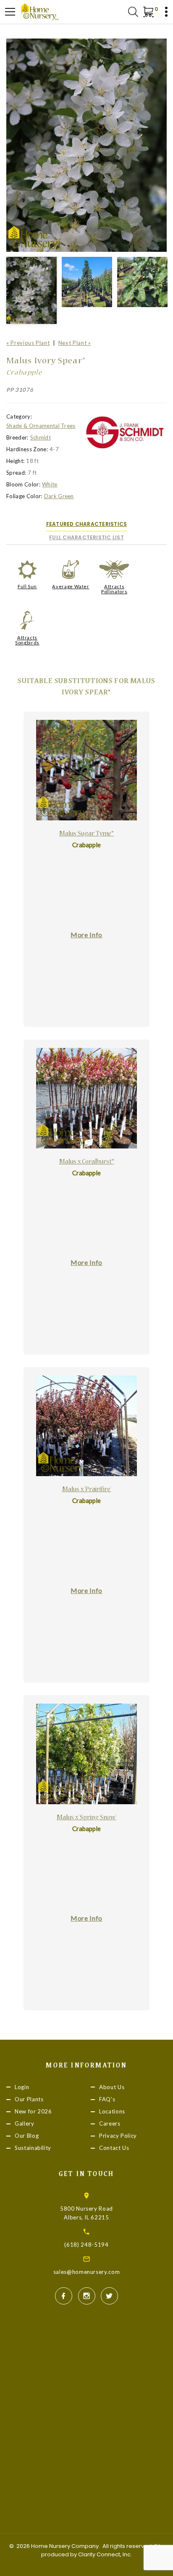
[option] (86, 145)
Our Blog (27, 2136)
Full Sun (27, 586)
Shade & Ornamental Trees (41, 426)
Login (22, 2087)
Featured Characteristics (87, 524)
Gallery (25, 2123)
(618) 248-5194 (86, 2245)
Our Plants (29, 2099)
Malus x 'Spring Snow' (86, 1818)
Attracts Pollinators (114, 589)
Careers (110, 2123)
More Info (86, 935)
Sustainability (33, 2148)
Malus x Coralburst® (87, 1162)
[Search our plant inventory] (133, 12)
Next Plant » (75, 343)
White (50, 484)
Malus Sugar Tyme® (86, 834)
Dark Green (59, 496)
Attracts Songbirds (27, 640)
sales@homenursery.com (87, 2272)
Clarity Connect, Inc (104, 2554)
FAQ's (107, 2099)
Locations (112, 2111)
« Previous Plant (28, 343)
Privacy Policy (118, 2136)
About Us (112, 2087)
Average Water (71, 586)
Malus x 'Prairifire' (87, 1490)
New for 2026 (33, 2111)
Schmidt (41, 437)
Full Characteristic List (86, 537)
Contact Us (114, 2148)
